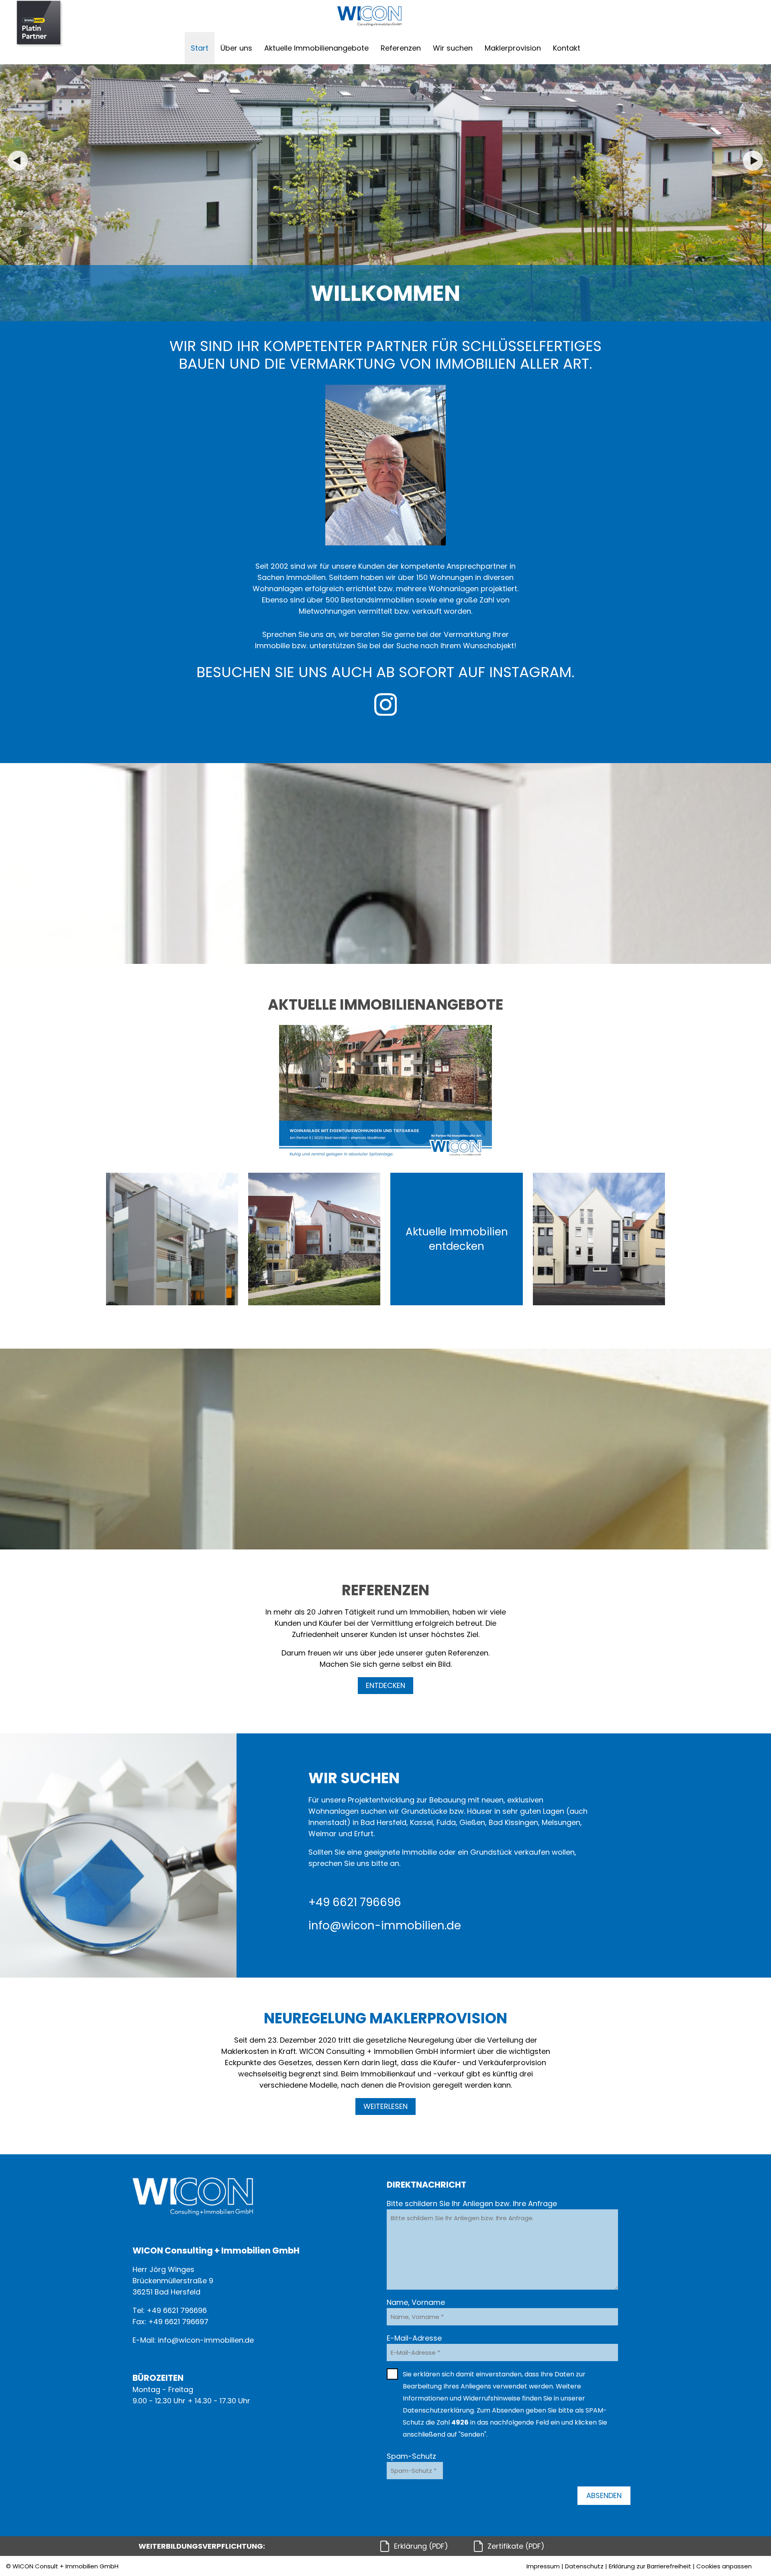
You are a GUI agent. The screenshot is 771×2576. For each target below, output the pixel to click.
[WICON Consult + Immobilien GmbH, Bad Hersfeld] (369, 16)
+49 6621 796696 (355, 1902)
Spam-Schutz (411, 2456)
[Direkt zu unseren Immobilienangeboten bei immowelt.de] (40, 24)
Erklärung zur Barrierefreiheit (650, 2566)
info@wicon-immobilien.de (385, 1926)
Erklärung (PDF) (421, 2546)
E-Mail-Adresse (414, 2338)
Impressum (543, 2566)
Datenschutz (584, 2566)
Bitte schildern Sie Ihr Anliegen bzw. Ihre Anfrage (472, 2203)
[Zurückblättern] (18, 161)
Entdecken (385, 1685)
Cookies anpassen (724, 2566)
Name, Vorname (416, 2302)
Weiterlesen (385, 2106)
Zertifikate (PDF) (516, 2546)
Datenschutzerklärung (438, 2410)
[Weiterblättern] (753, 161)
